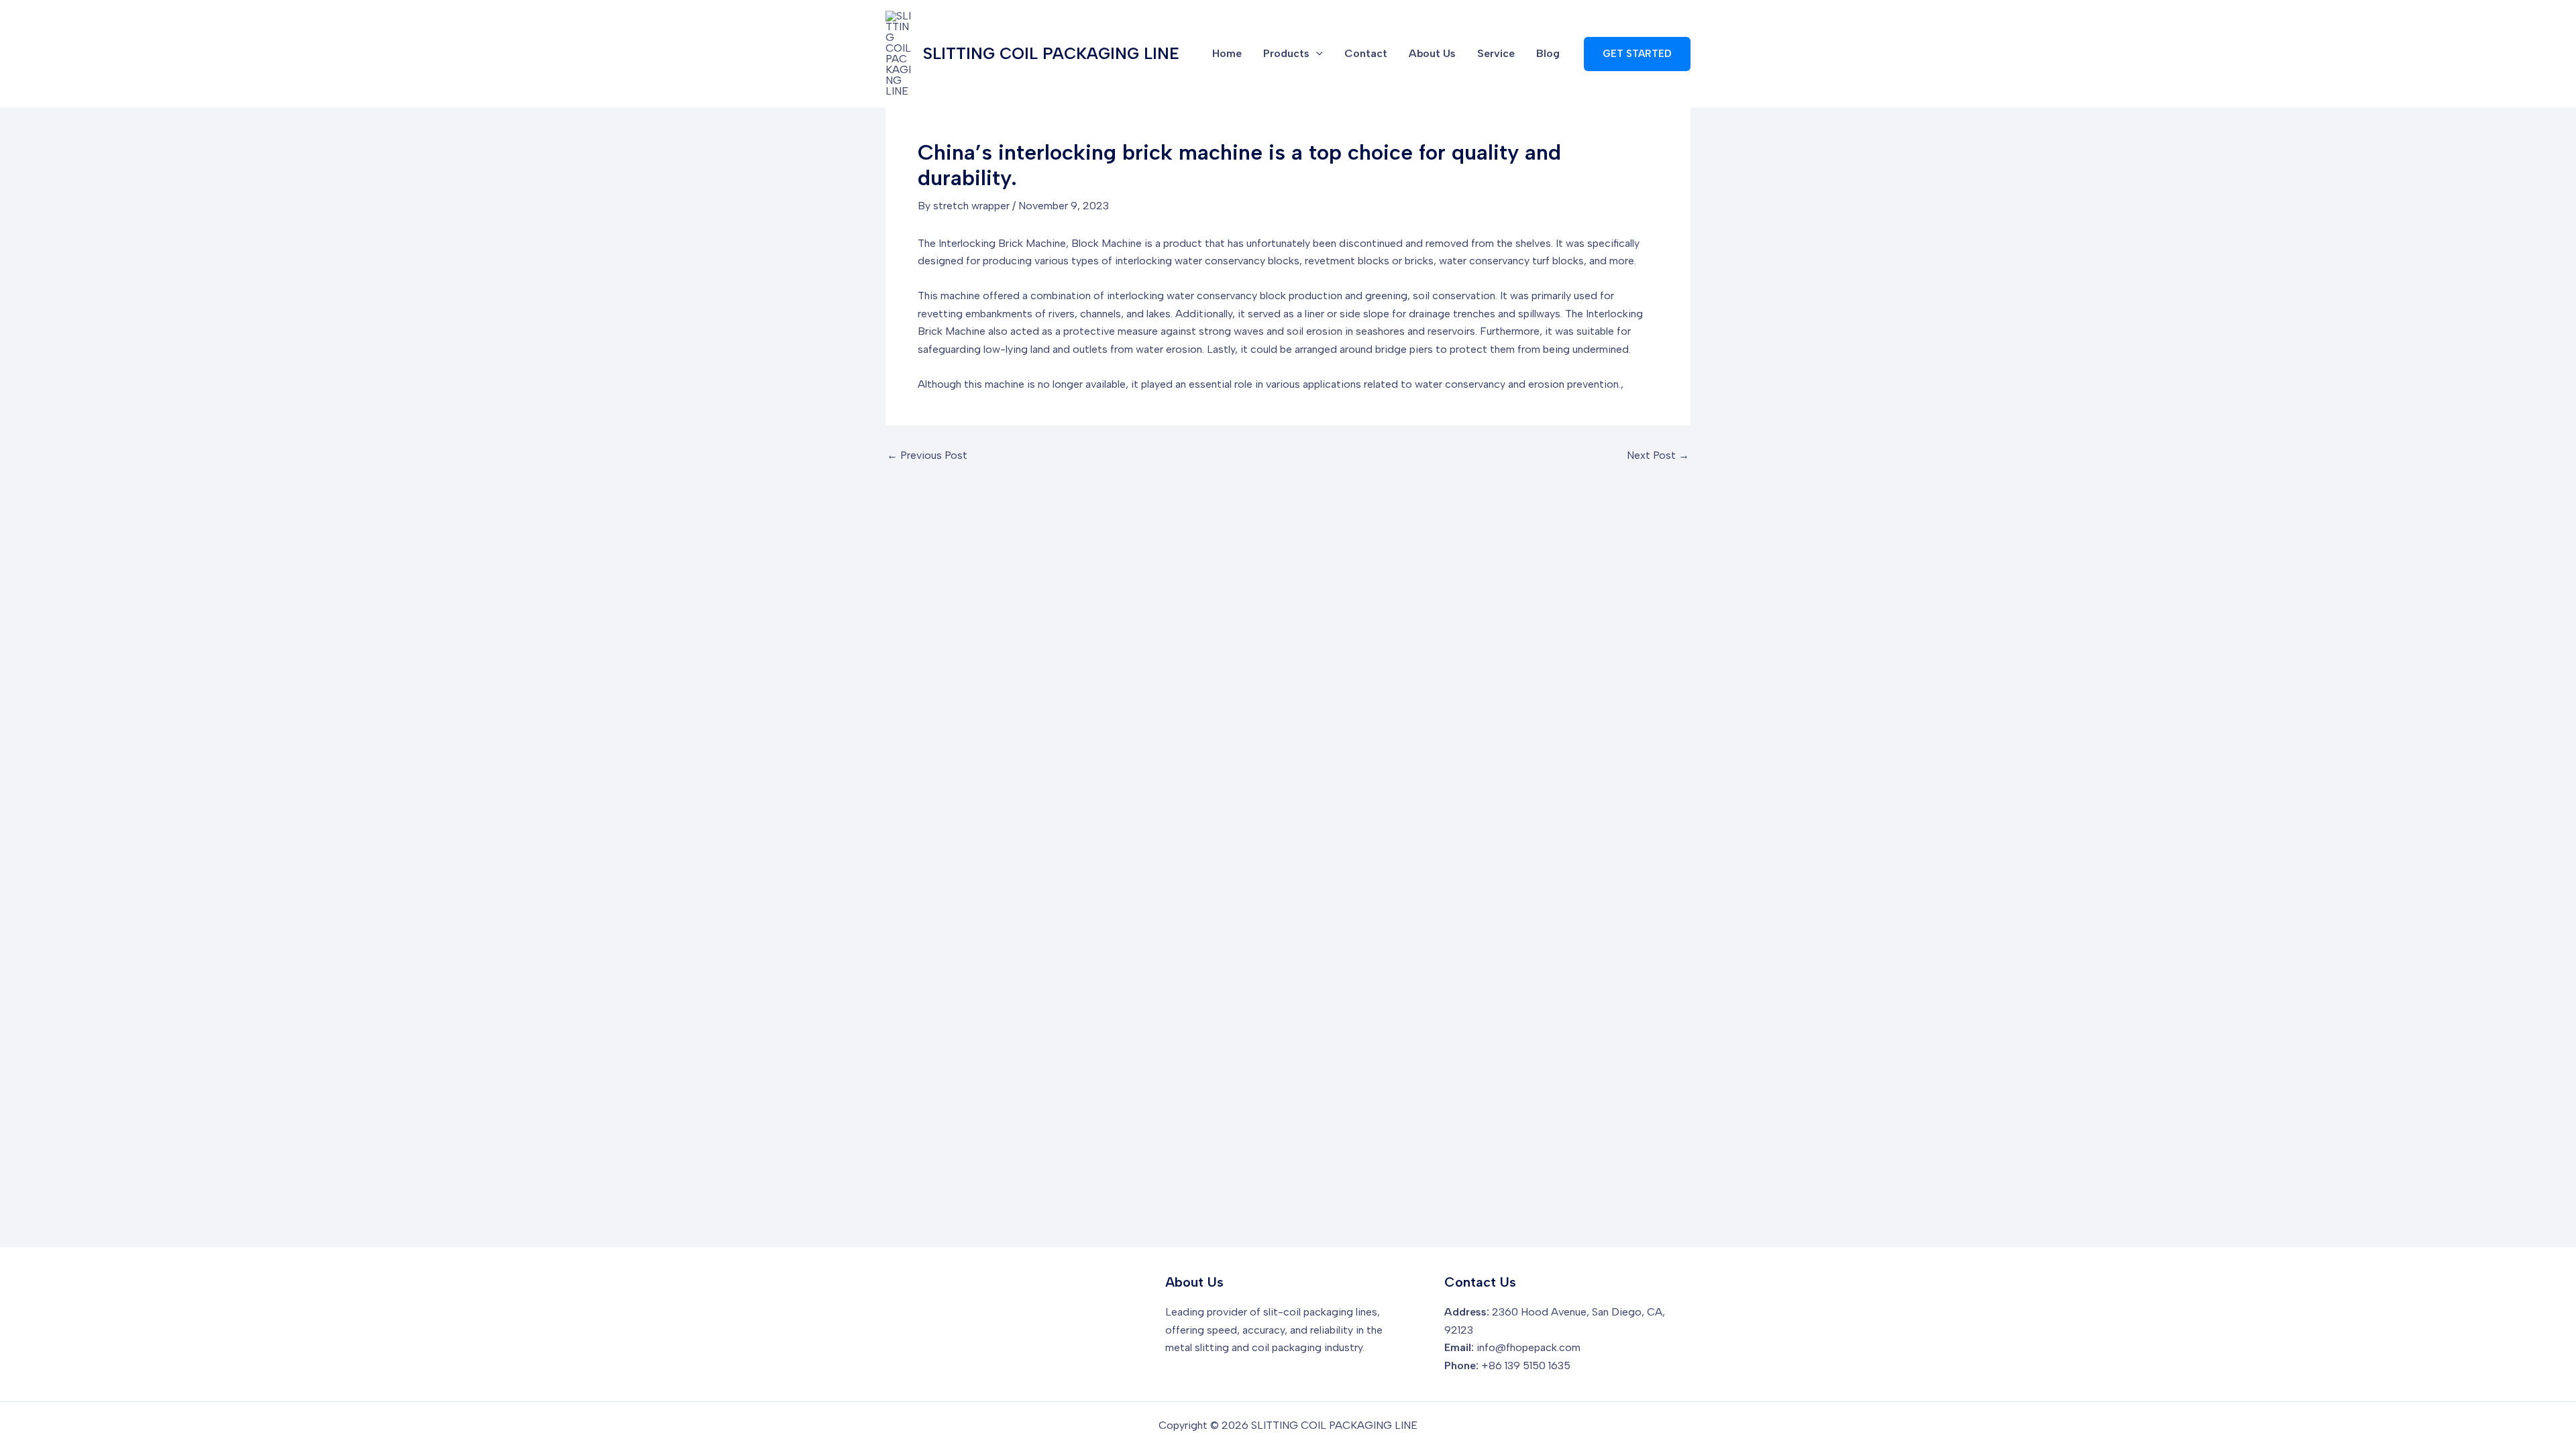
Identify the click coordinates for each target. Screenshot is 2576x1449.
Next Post (1658, 455)
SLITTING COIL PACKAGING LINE (1051, 53)
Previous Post (927, 455)
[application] (1316, 54)
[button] (1637, 54)
